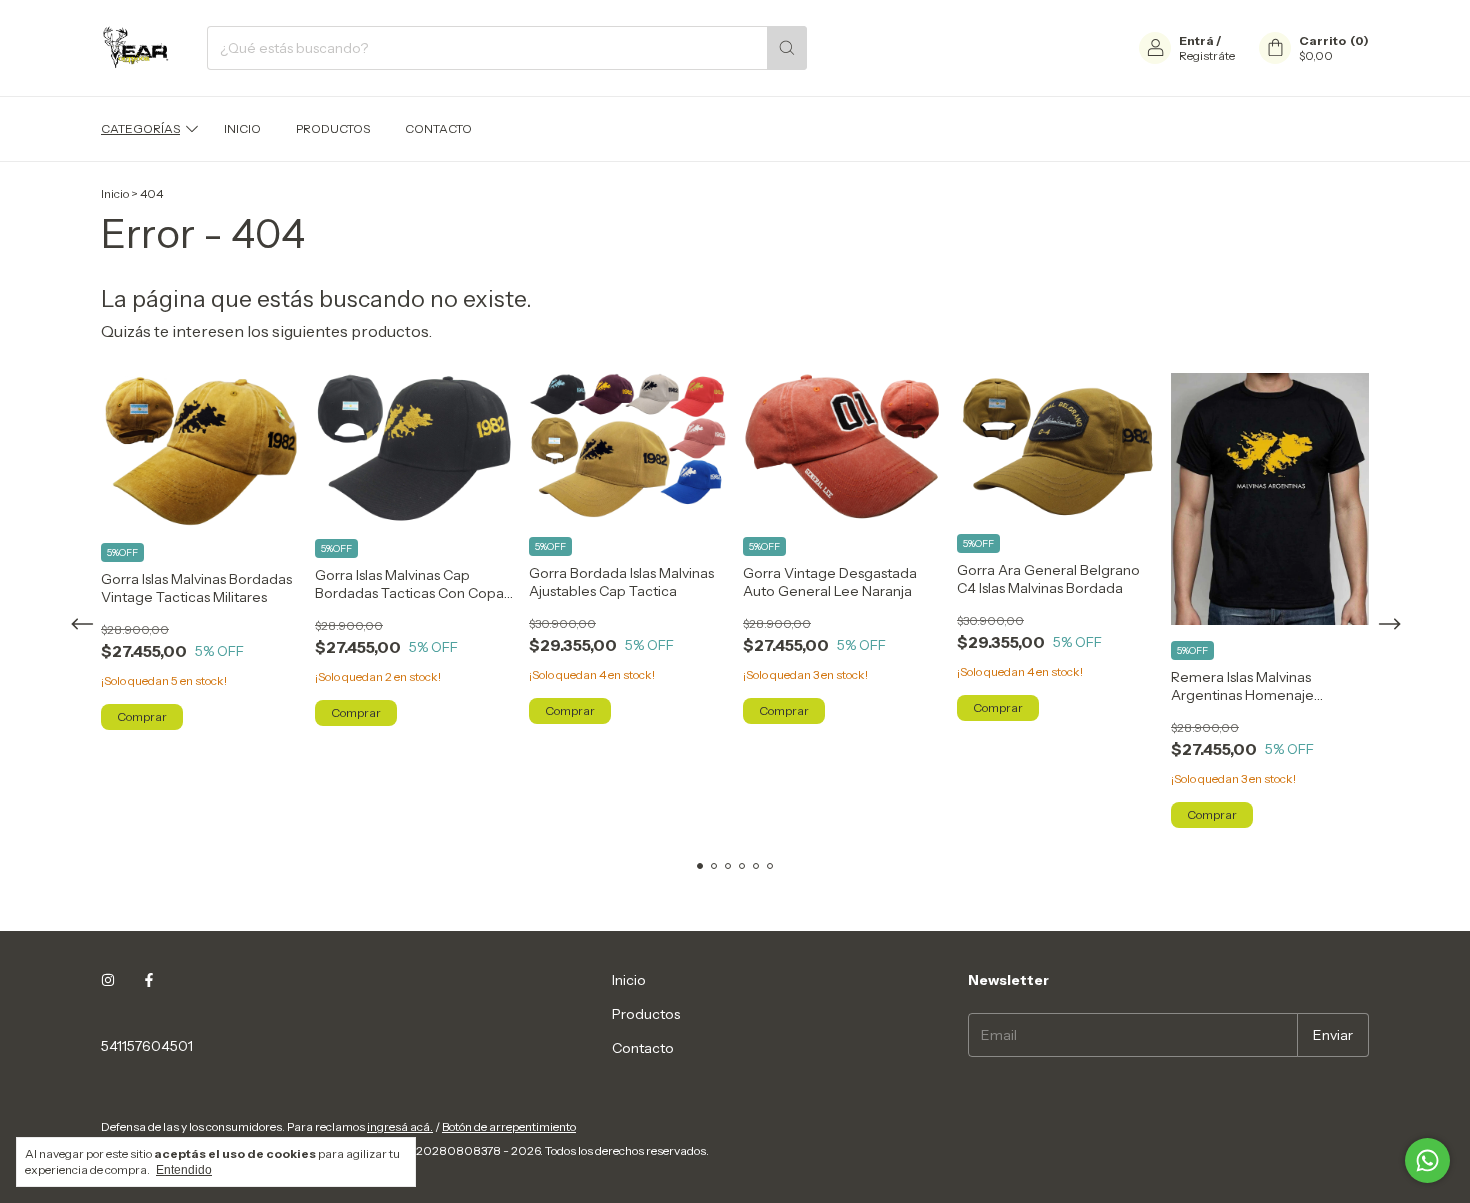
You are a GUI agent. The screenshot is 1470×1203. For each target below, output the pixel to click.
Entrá (1196, 40)
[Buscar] (787, 48)
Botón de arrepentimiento (509, 1126)
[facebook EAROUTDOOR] (149, 980)
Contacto (438, 128)
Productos (333, 128)
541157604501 (147, 1046)
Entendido (184, 1170)
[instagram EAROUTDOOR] (108, 980)
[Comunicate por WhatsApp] (1427, 1160)
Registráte (1207, 55)
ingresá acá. (400, 1126)
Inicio (242, 128)
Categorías (140, 128)
